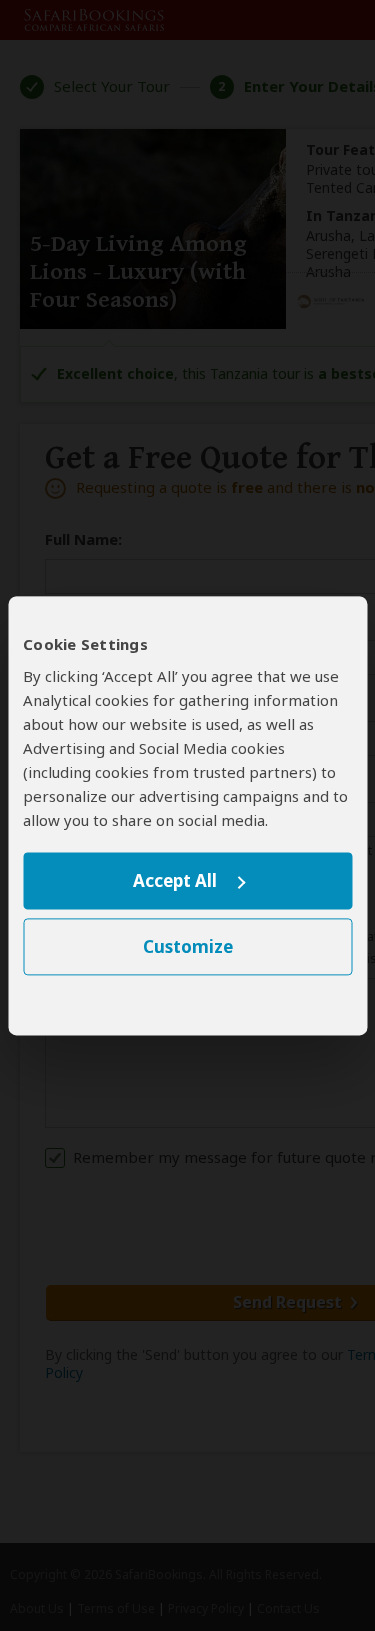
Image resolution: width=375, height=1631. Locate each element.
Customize (188, 946)
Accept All (175, 881)
